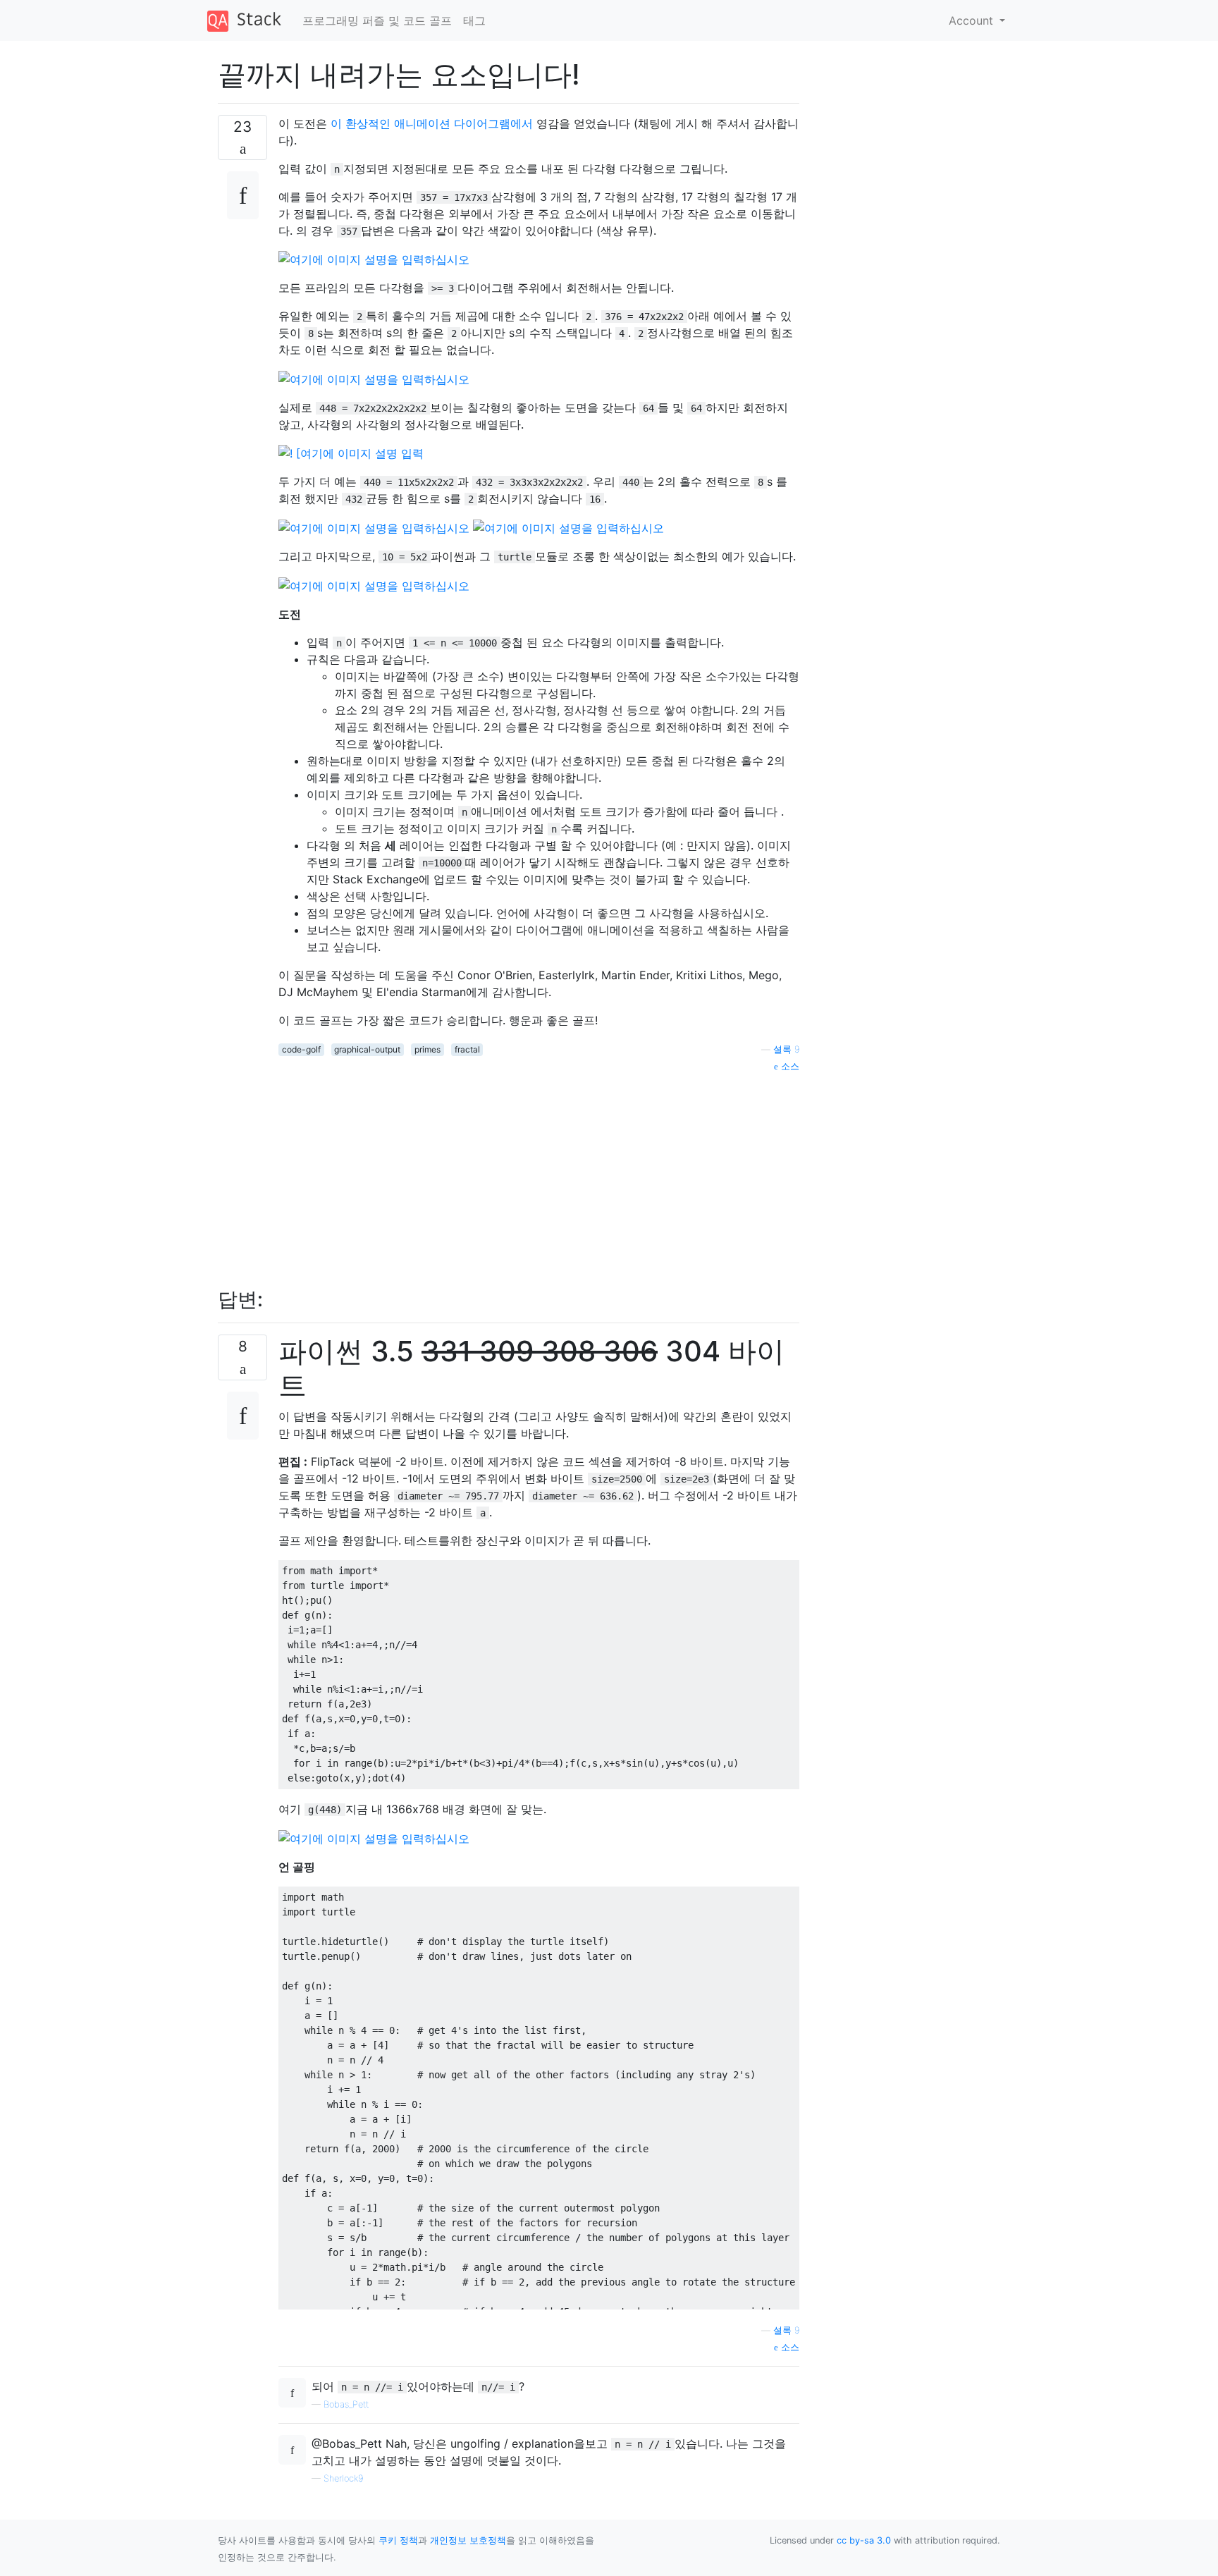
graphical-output (367, 1049)
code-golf (301, 1049)
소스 (789, 1066)
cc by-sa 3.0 (864, 2540)
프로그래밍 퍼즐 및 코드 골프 (377, 20)
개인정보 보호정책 (468, 2540)
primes (427, 1049)
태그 (474, 20)
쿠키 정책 (398, 2540)
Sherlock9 (343, 2478)
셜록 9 (786, 1049)
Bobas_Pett (346, 2404)
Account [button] (973, 20)
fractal (467, 1049)
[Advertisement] (539, 1172)
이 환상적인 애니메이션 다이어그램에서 (432, 123)
